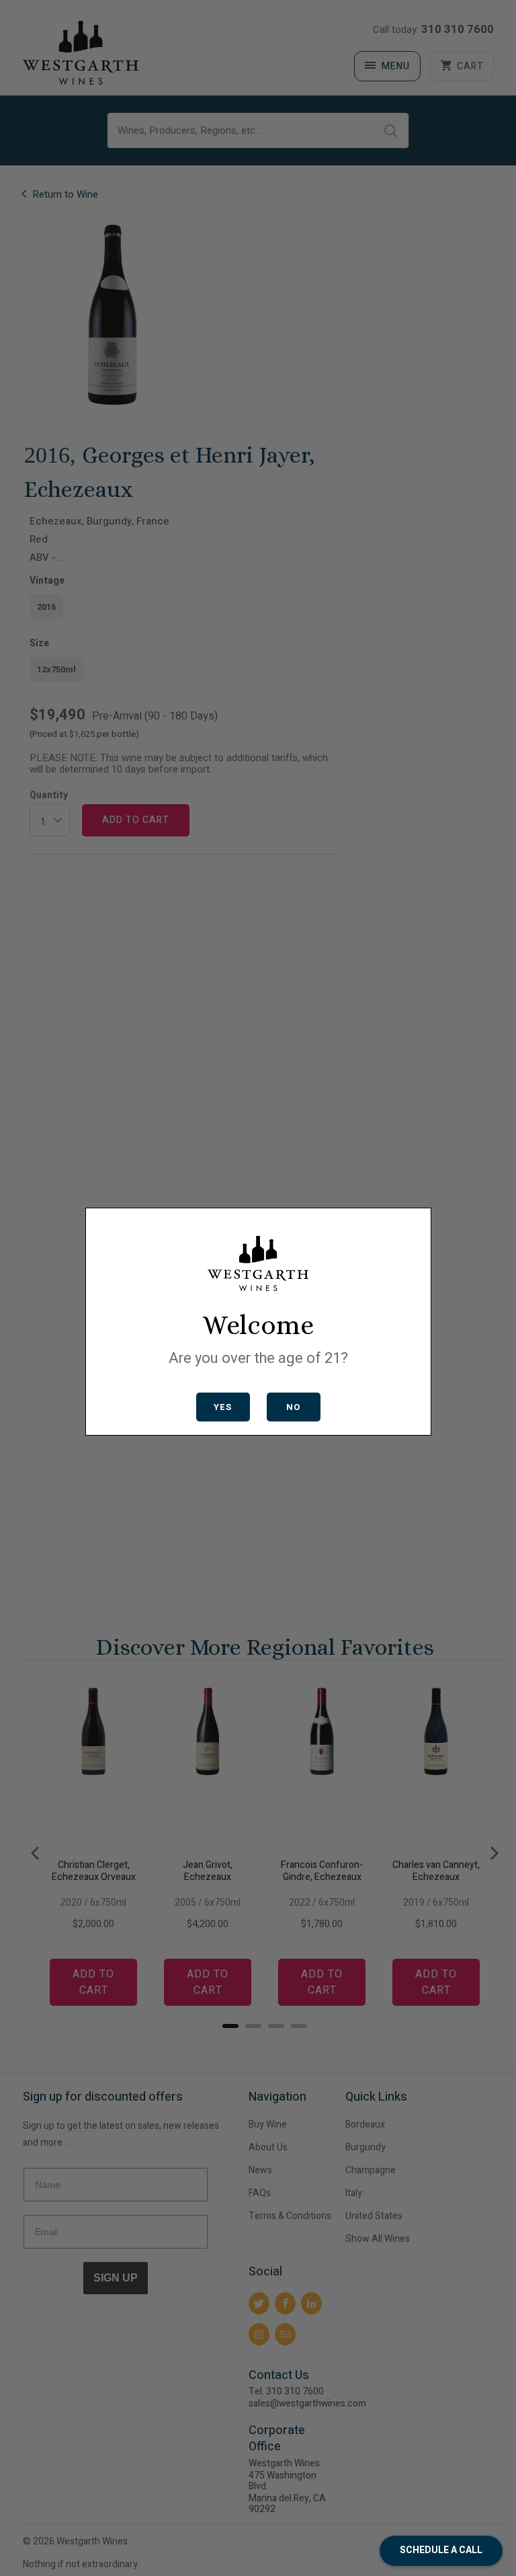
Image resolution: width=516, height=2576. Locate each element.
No (293, 1407)
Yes (223, 1407)
